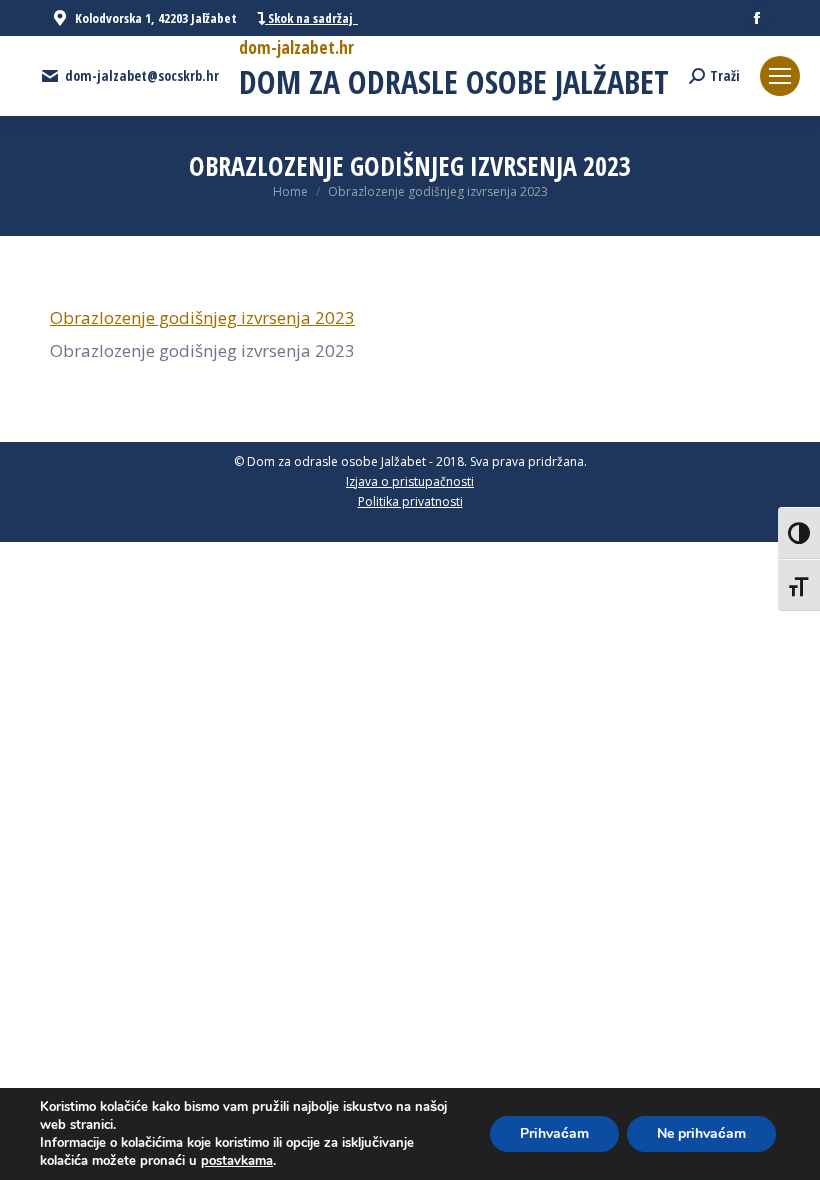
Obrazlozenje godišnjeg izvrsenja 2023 (202, 317)
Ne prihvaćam (701, 1133)
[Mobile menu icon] (780, 76)
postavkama (237, 1161)
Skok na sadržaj (311, 18)
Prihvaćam (554, 1133)
